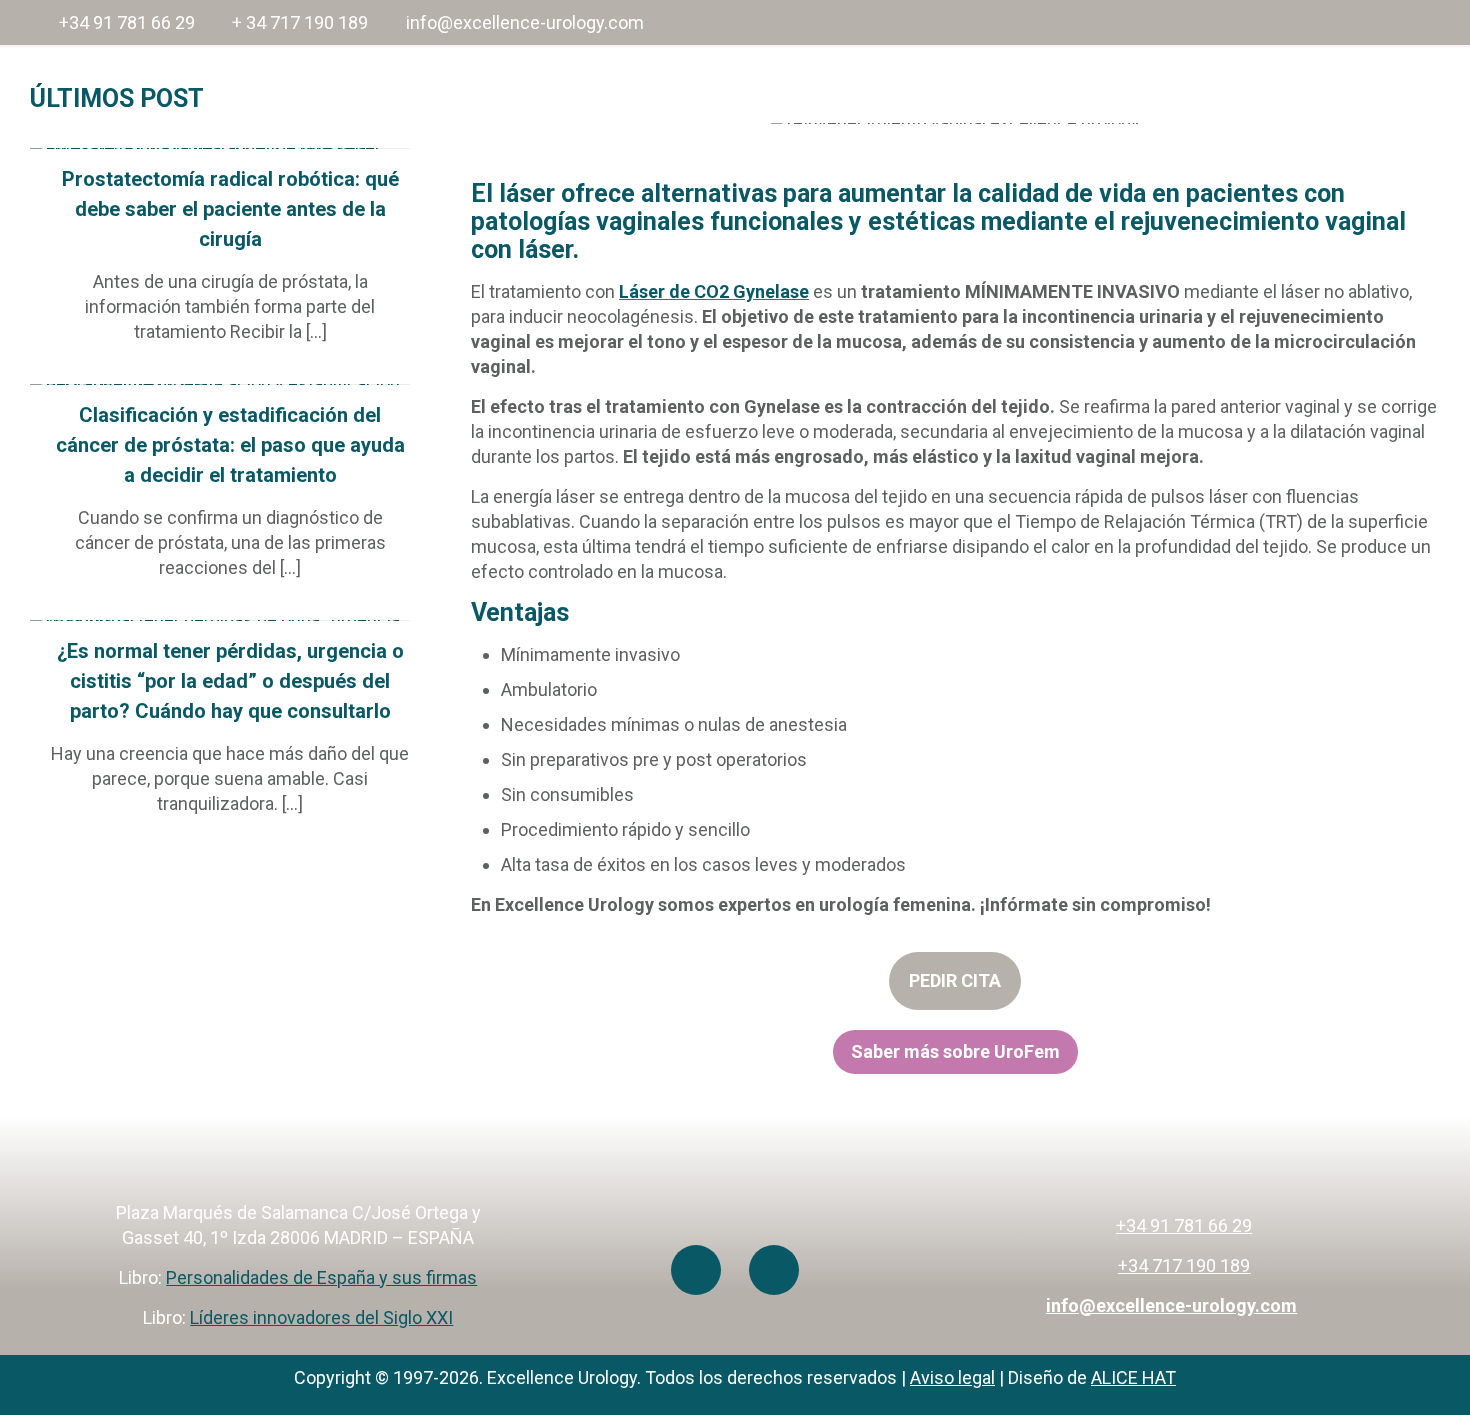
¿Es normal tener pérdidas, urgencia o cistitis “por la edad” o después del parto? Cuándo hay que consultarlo (230, 681)
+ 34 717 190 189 (300, 22)
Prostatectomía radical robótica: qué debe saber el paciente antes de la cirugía (230, 209)
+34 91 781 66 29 (127, 22)
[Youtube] (696, 1270)
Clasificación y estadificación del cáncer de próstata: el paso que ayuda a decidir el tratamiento (230, 445)
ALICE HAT (1133, 1377)
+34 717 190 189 (1184, 1265)
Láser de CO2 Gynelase (714, 291)
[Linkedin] (774, 1270)
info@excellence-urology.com (525, 22)
